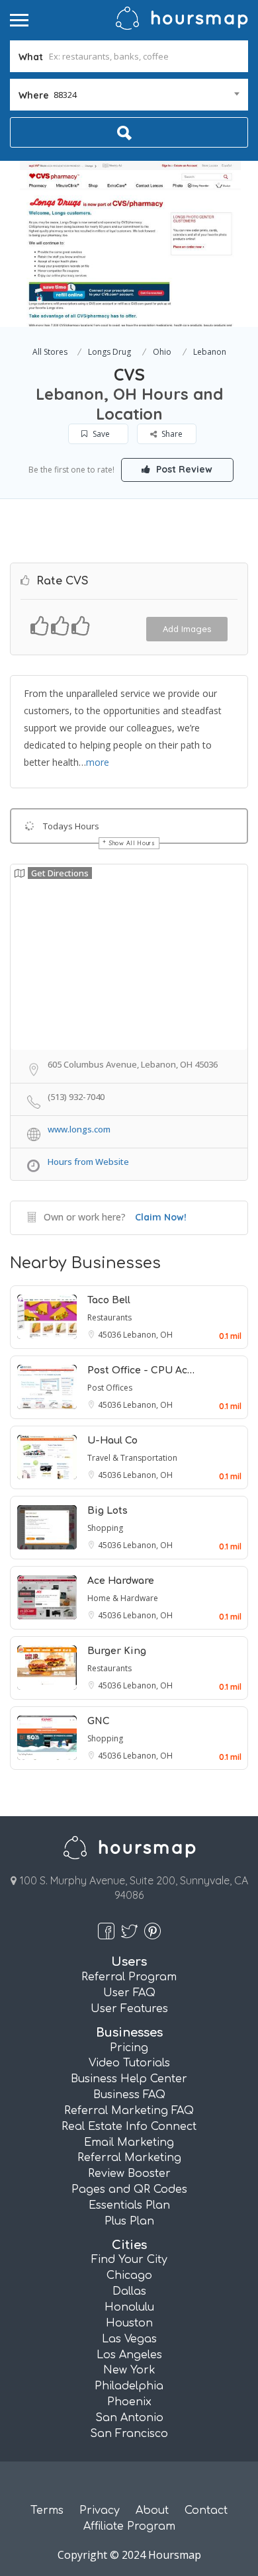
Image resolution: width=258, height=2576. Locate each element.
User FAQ (129, 1993)
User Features (129, 2009)
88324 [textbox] (65, 95)
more (98, 762)
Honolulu (129, 2307)
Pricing (129, 2048)
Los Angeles (129, 2355)
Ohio (162, 352)
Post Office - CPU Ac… (141, 1370)
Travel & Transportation (132, 1458)
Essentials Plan (129, 2205)
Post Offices (110, 1388)
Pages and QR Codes (129, 2189)
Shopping (105, 1528)
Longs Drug (109, 352)
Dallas (129, 2291)
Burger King (117, 1651)
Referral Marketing (129, 2158)
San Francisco (129, 2434)
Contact (206, 2510)
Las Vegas (129, 2339)
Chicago (129, 2276)
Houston (129, 2323)
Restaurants (109, 1317)
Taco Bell (109, 1300)
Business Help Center (129, 2079)
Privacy (100, 2510)
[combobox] (129, 95)
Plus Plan (129, 2221)
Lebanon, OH (148, 1335)
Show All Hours (132, 843)
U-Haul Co (112, 1441)
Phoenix (129, 2402)
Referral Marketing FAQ (129, 2111)
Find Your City (129, 2260)
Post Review (183, 469)
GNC (99, 1721)
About (152, 2510)
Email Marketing (129, 2142)
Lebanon (210, 352)
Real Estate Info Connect (129, 2127)
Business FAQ (129, 2095)
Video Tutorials (129, 2063)
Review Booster (129, 2174)
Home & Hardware (123, 1598)
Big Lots (107, 1511)
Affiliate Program (129, 2526)
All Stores (50, 352)
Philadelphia (129, 2386)
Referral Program (129, 1977)
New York (129, 2370)
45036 (110, 1335)
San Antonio (129, 2418)
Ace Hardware (121, 1581)
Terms (47, 2510)
